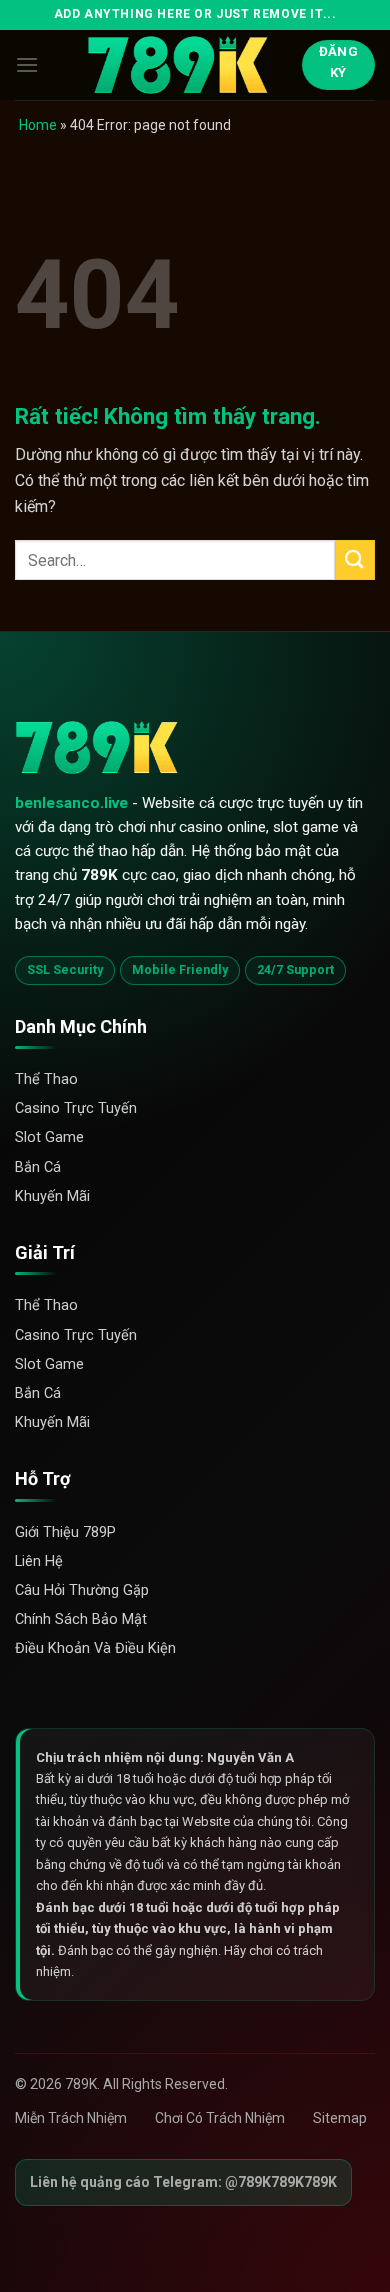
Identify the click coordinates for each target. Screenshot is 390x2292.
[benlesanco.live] (187, 65)
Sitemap (340, 2118)
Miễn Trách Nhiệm (71, 2118)
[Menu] (27, 64)
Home (38, 125)
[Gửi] (355, 559)
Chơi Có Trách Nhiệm (220, 2118)
